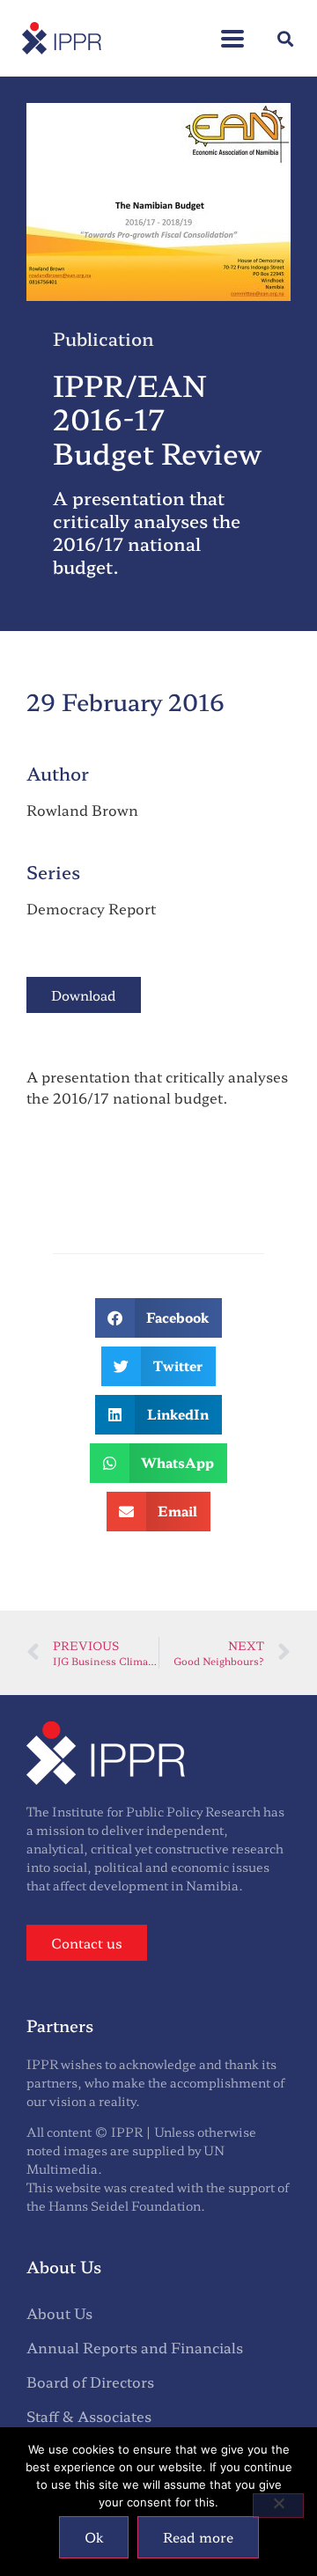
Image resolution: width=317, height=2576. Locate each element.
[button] (232, 29)
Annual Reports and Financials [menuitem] (135, 2347)
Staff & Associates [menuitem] (89, 2416)
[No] (278, 2506)
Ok (94, 2537)
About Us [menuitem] (59, 2313)
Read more (198, 2537)
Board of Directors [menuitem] (90, 2382)
